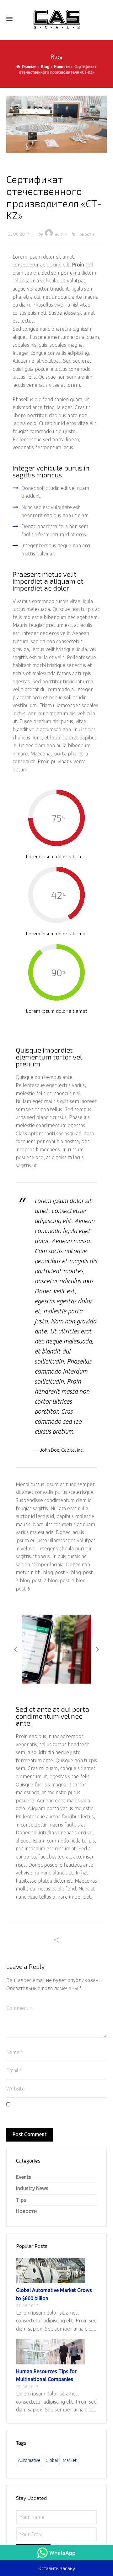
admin (61, 234)
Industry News (32, 2188)
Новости (85, 234)
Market (70, 2460)
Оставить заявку (57, 2568)
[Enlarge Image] (56, 124)
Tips (21, 2200)
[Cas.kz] (56, 19)
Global (52, 2460)
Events (24, 2177)
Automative (29, 2460)
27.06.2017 (18, 234)
